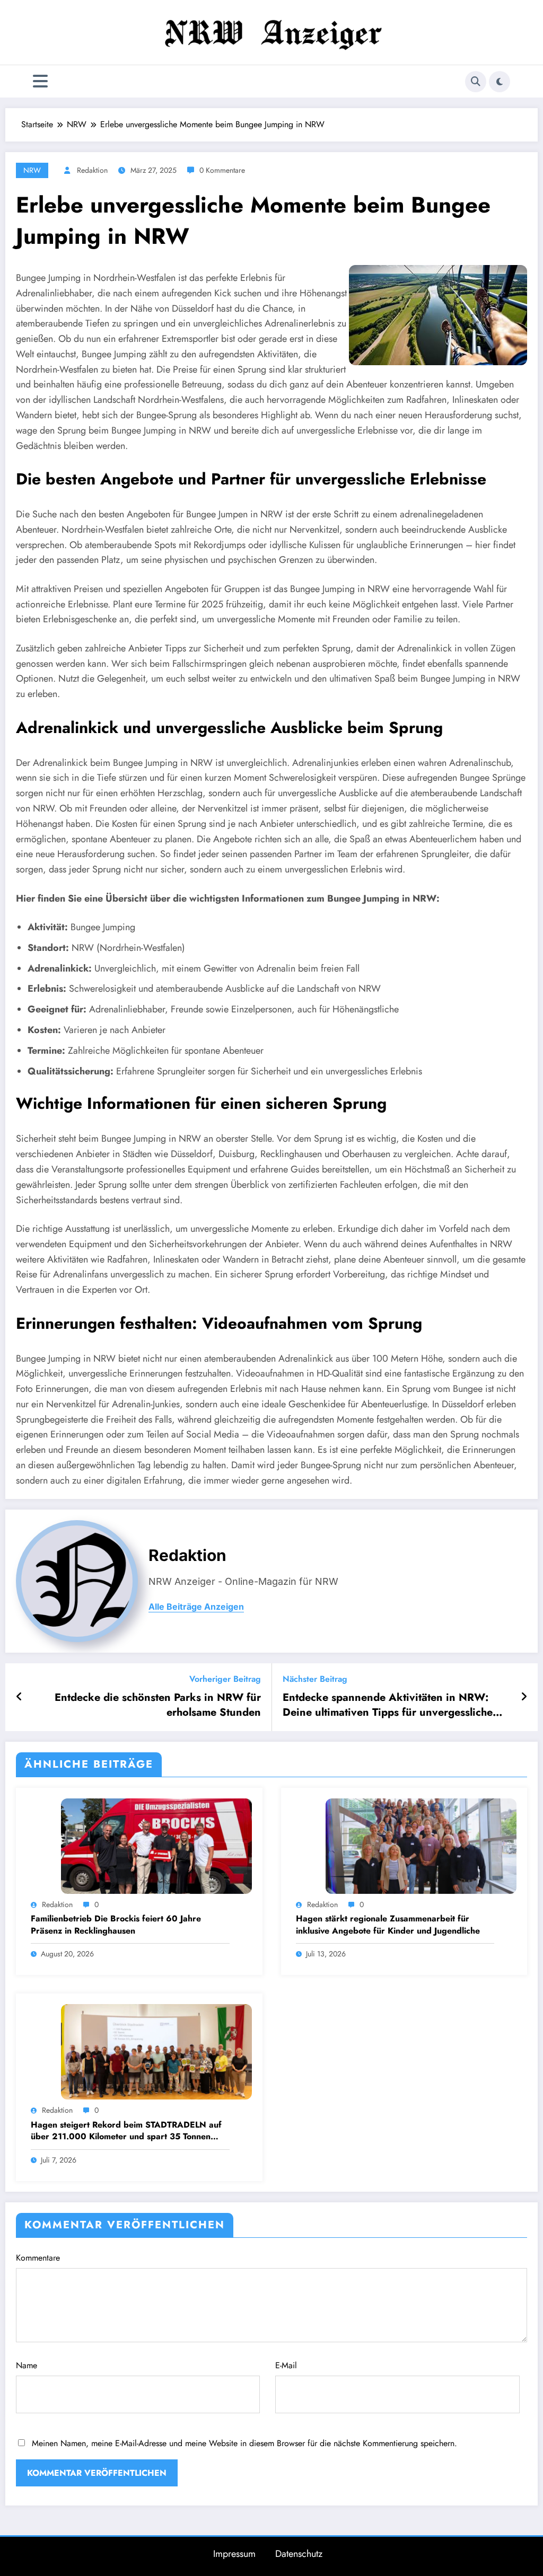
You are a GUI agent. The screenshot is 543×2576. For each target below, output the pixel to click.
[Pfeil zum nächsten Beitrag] (524, 1697)
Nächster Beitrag (315, 1679)
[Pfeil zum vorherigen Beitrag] (19, 1697)
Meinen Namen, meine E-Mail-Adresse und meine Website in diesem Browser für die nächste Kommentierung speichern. (244, 2443)
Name (27, 2365)
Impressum (234, 2554)
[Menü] (40, 81)
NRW (32, 170)
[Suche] (476, 82)
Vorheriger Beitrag (225, 1679)
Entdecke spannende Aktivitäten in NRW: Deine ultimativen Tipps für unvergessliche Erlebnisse (388, 1705)
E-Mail (286, 2365)
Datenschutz (299, 2554)
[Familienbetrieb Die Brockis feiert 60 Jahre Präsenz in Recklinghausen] (156, 1845)
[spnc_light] (500, 82)
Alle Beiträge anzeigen (196, 1607)
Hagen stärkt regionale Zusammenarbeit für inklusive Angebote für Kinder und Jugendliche (388, 1925)
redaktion (92, 170)
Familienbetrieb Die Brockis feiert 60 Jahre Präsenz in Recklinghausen (116, 1925)
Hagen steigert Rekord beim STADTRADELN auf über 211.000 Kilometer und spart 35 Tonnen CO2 (126, 2131)
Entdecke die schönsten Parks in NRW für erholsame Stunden (158, 1705)
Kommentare (38, 2258)
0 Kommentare (222, 170)
